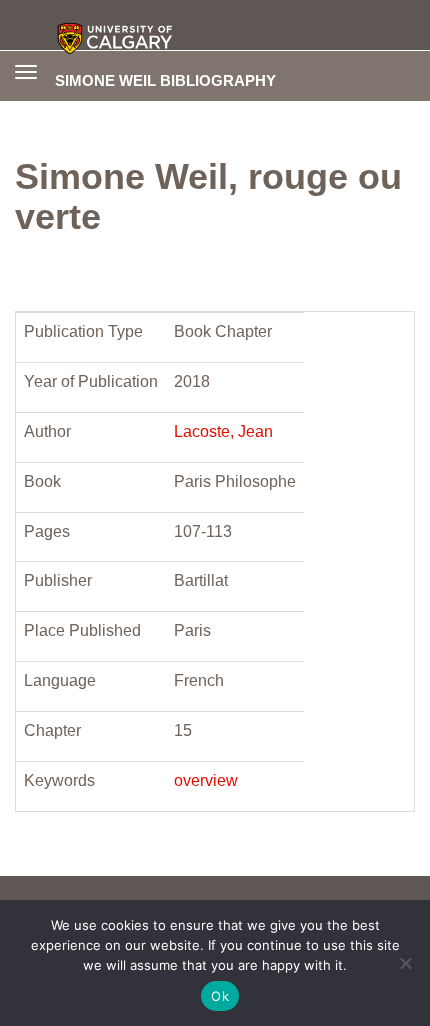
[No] (405, 963)
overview (206, 780)
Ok (220, 996)
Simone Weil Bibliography (165, 80)
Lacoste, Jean (223, 431)
